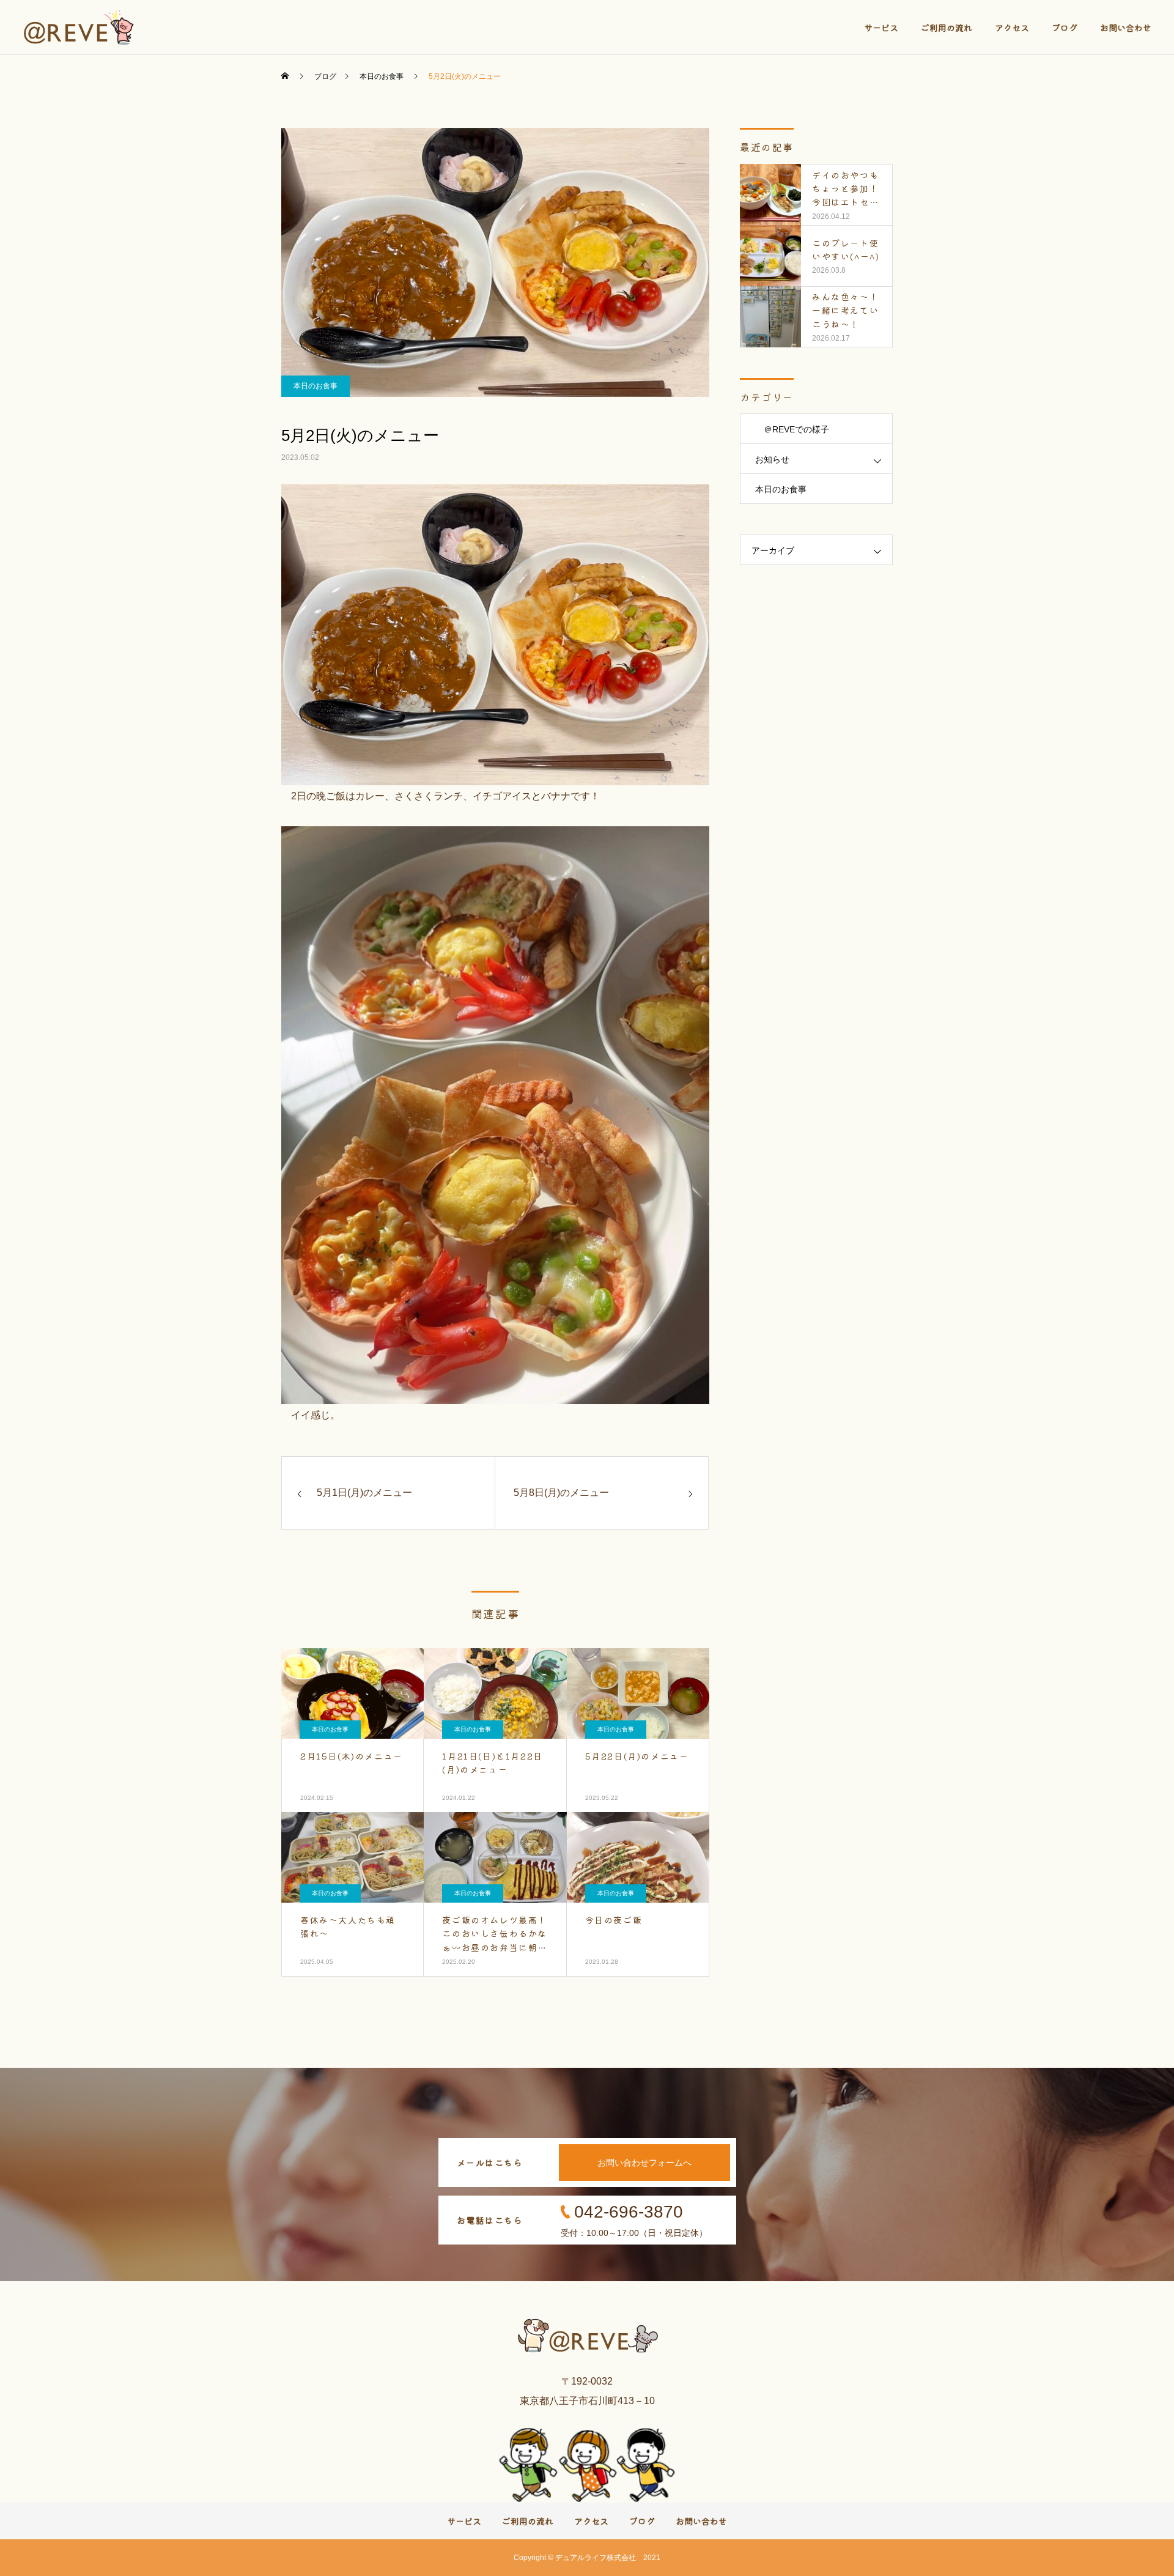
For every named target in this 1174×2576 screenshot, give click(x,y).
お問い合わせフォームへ (644, 2163)
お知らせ (772, 459)
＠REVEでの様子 (792, 429)
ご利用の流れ (947, 28)
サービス (881, 28)
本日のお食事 (316, 386)
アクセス (1012, 28)
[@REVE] (80, 28)
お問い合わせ (1126, 28)
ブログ (1065, 28)
